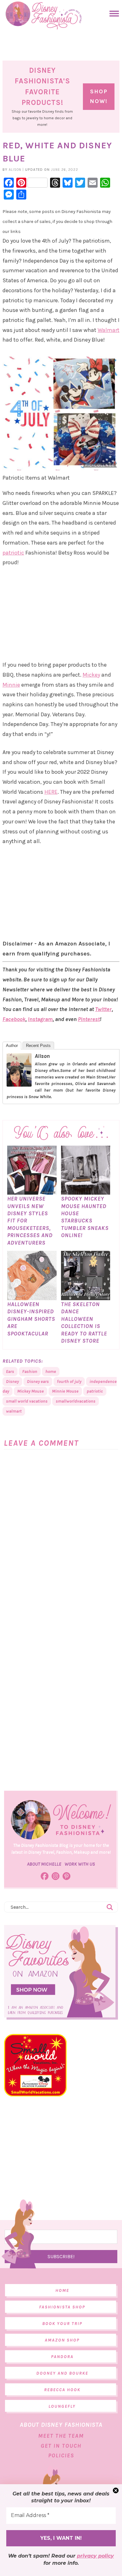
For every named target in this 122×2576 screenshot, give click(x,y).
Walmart (109, 330)
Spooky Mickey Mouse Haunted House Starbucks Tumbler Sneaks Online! (85, 1217)
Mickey (91, 675)
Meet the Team (61, 2436)
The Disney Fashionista (44, 16)
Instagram (40, 1019)
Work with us (80, 1864)
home (51, 1372)
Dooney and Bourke (62, 2373)
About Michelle (44, 1864)
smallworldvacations (76, 1401)
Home (62, 2290)
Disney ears (38, 1382)
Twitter (103, 1009)
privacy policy (95, 2556)
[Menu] (113, 14)
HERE (51, 792)
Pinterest (89, 1019)
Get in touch (61, 2446)
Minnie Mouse (65, 1391)
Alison (42, 1056)
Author (12, 1046)
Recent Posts (38, 1046)
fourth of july (69, 1382)
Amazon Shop (62, 2340)
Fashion (30, 1372)
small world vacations (27, 1401)
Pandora (62, 2357)
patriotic (13, 553)
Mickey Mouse (30, 1391)
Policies (61, 2455)
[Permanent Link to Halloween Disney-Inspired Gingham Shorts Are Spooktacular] (32, 1297)
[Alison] (19, 1083)
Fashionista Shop (62, 2307)
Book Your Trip (62, 2324)
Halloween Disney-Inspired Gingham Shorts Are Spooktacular (31, 1319)
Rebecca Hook (62, 2390)
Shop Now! (99, 96)
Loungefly (62, 2406)
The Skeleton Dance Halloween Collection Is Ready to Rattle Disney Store (84, 1323)
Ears (10, 1372)
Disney (12, 1382)
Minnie (11, 685)
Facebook (14, 1019)
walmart (14, 1411)
